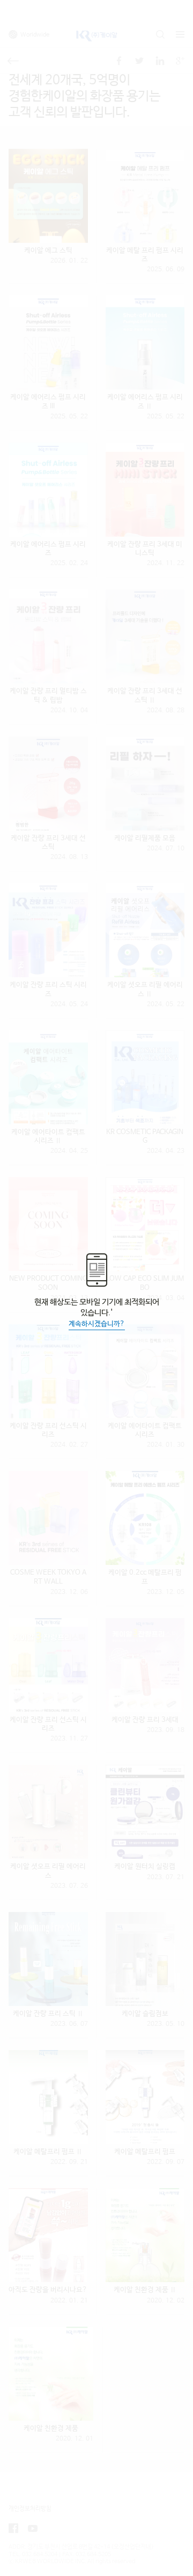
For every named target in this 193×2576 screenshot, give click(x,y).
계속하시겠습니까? (97, 1324)
